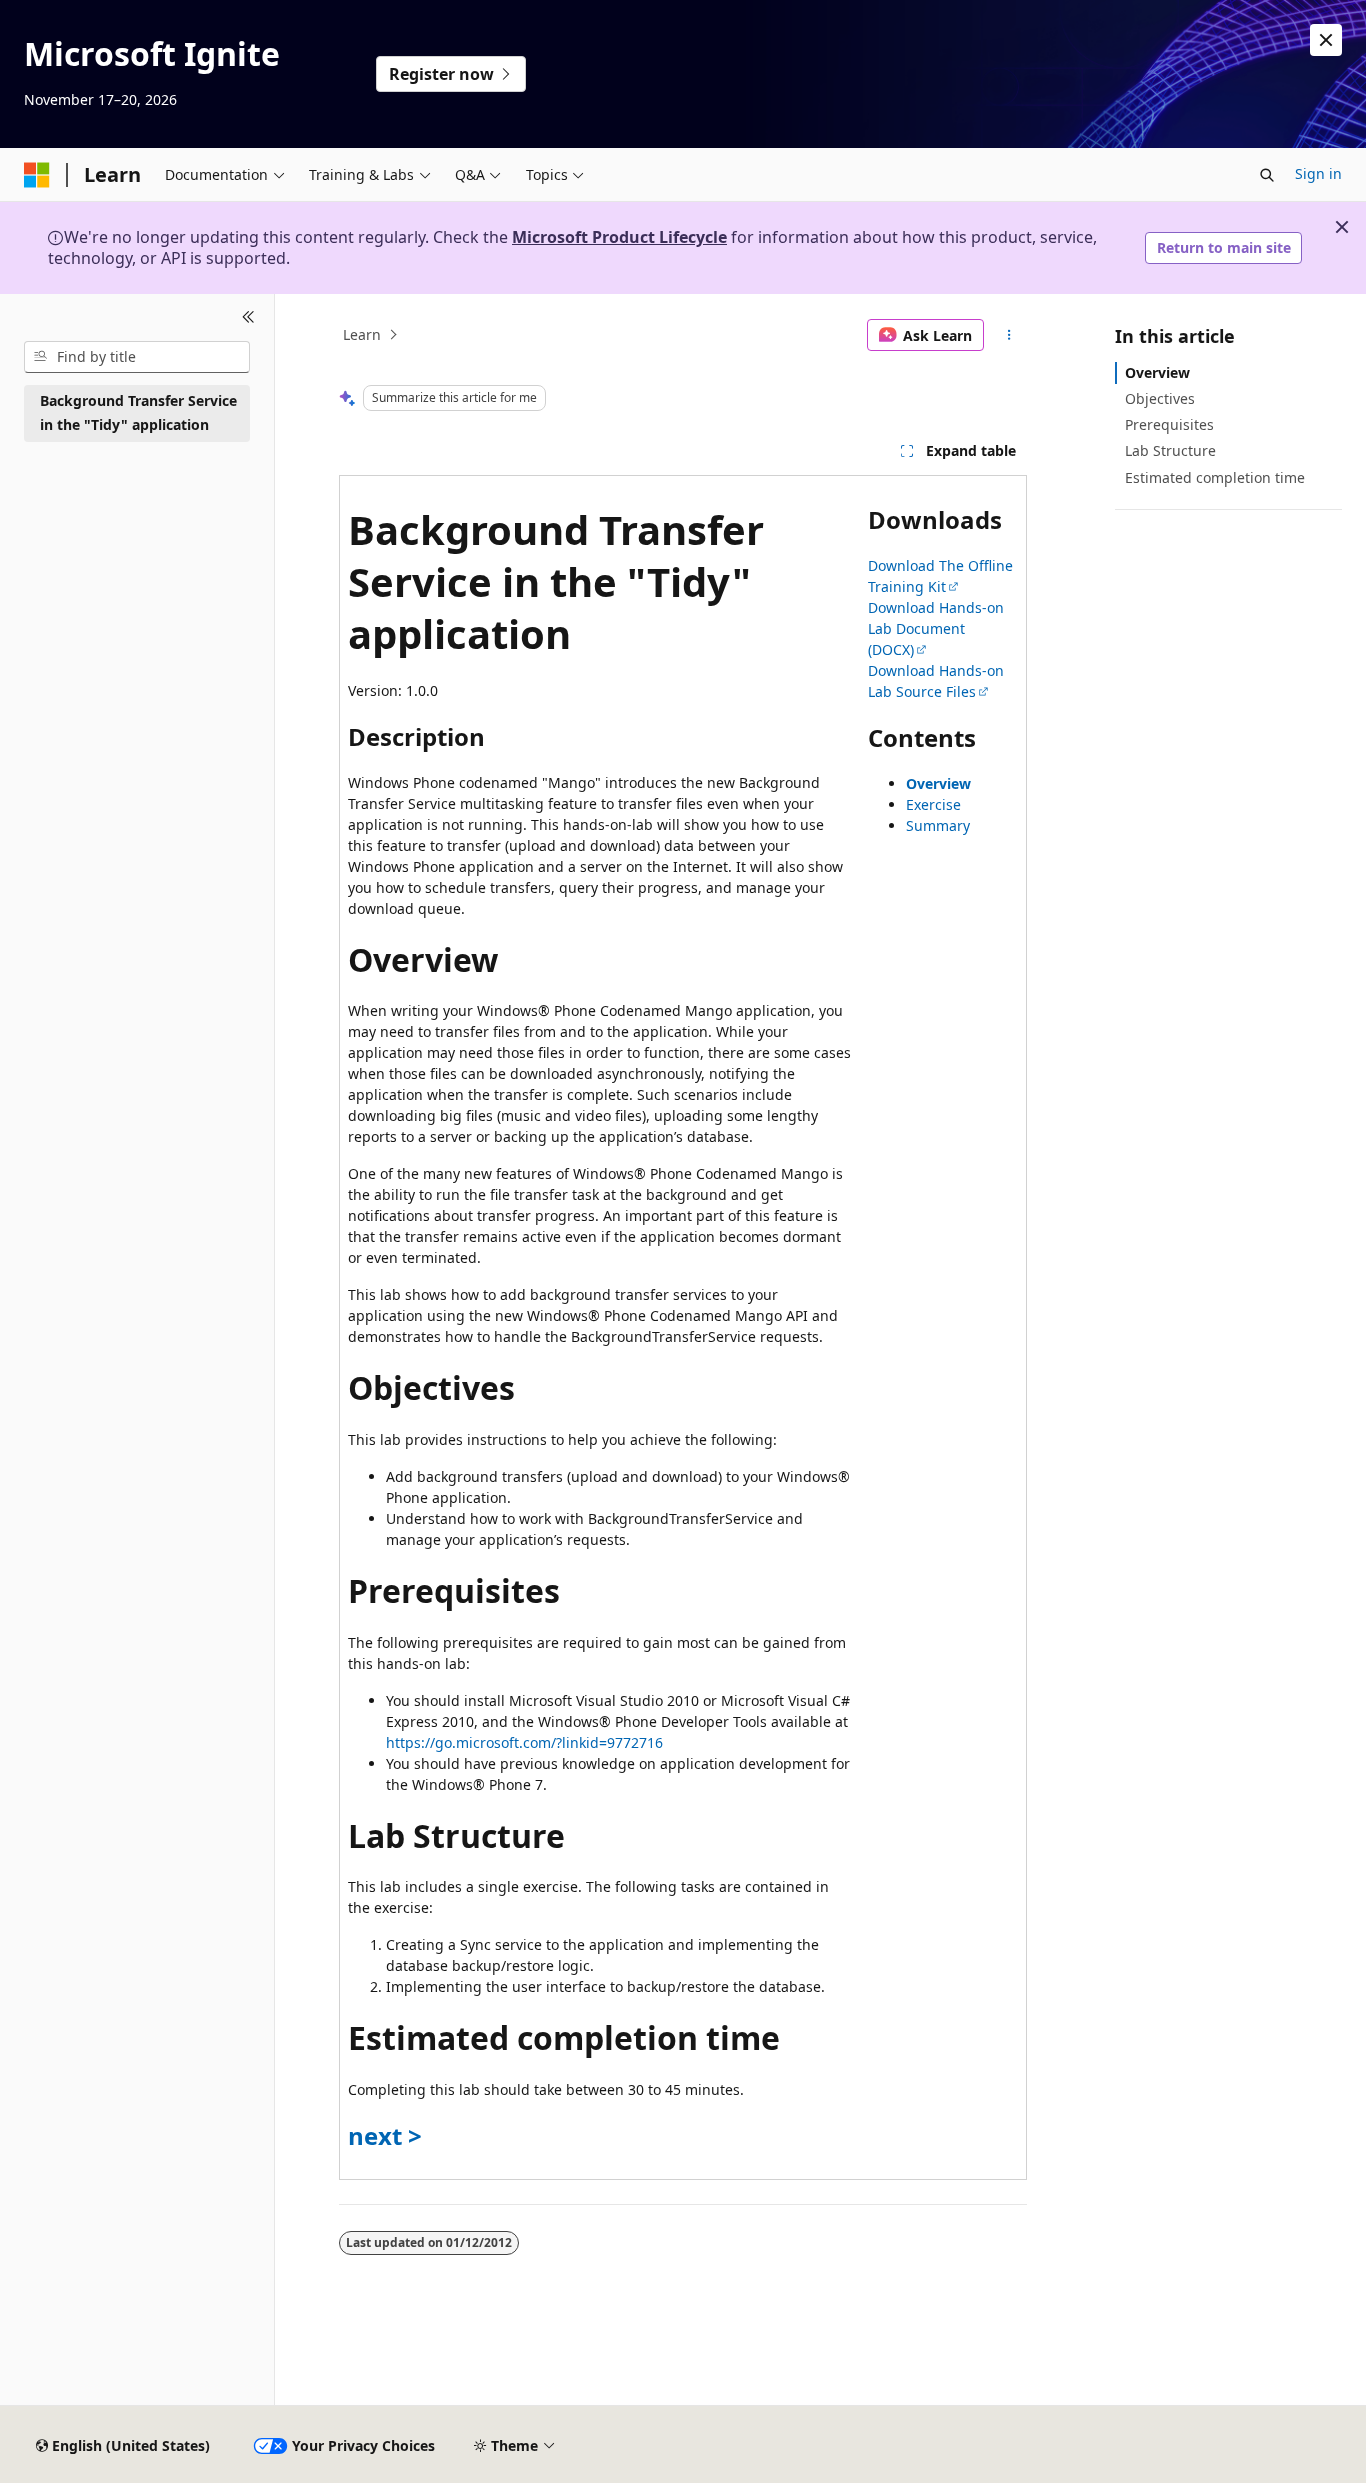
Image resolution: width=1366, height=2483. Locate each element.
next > (385, 2135)
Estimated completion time (1215, 477)
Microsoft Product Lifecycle (619, 237)
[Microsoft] (37, 175)
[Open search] (1267, 175)
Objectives (1160, 398)
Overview (938, 783)
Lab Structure (1170, 450)
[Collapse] (248, 318)
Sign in (1318, 173)
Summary (938, 825)
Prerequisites (1169, 424)
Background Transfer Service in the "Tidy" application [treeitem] (138, 413)
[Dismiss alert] (1326, 40)
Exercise (933, 804)
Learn (362, 334)
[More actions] (1009, 335)
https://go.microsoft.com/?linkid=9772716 (524, 1742)
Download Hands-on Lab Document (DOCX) (936, 628)
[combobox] (137, 357)
